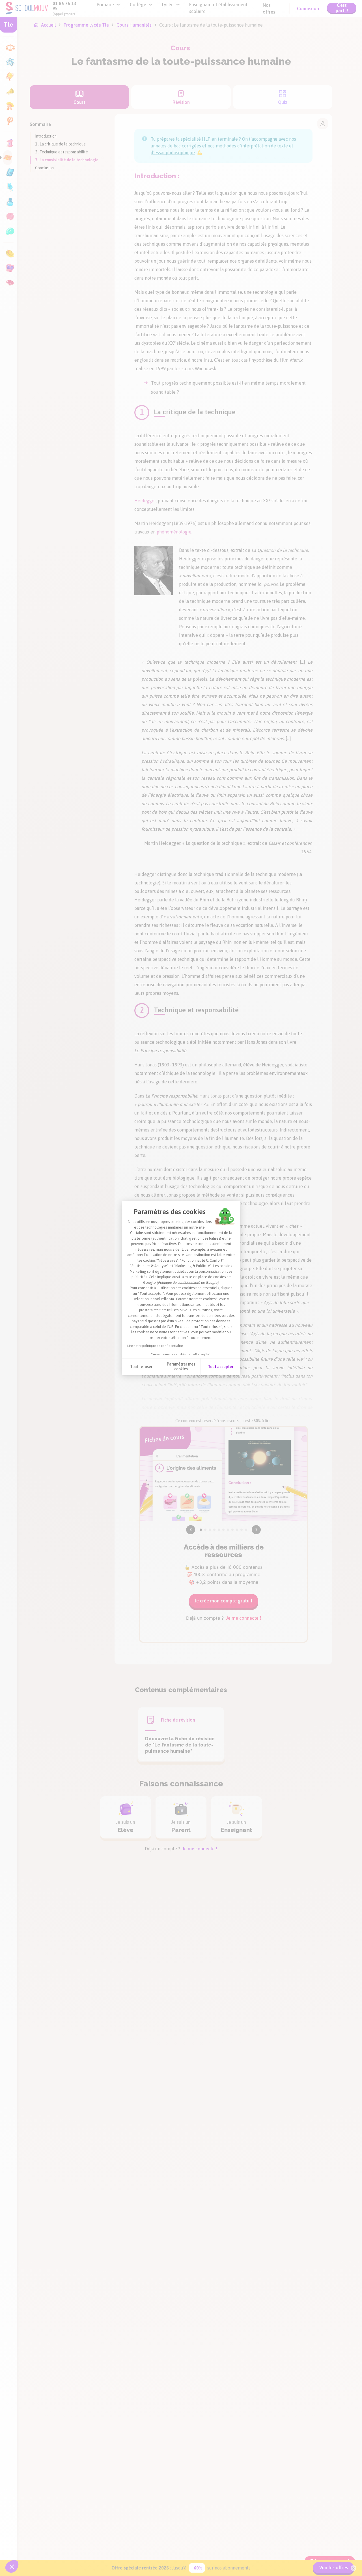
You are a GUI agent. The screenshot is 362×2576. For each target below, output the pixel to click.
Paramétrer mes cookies (181, 1367)
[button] (12, 2566)
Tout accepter (221, 1367)
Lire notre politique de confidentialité (155, 1346)
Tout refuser (141, 1367)
